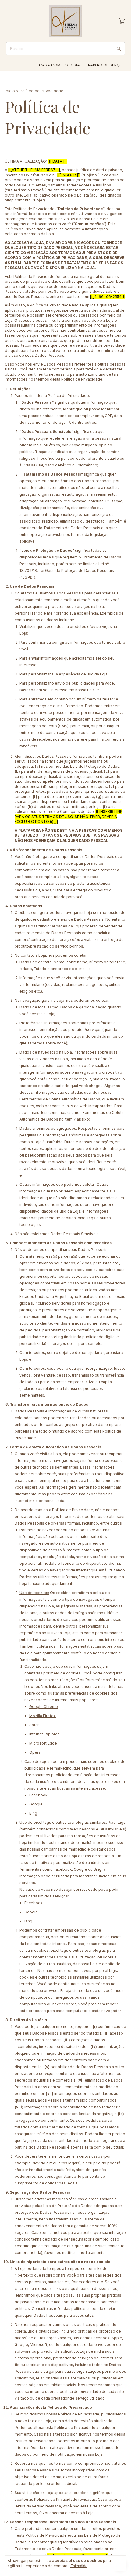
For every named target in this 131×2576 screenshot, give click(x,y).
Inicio (10, 91)
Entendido (79, 2566)
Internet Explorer (44, 1734)
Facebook (38, 1795)
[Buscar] (119, 49)
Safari (34, 1725)
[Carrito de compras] (122, 21)
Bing (33, 1813)
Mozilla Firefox (42, 1716)
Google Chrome (44, 1707)
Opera (35, 1752)
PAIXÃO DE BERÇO (105, 65)
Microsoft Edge (43, 1743)
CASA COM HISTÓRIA (59, 65)
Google (36, 1804)
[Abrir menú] (9, 21)
